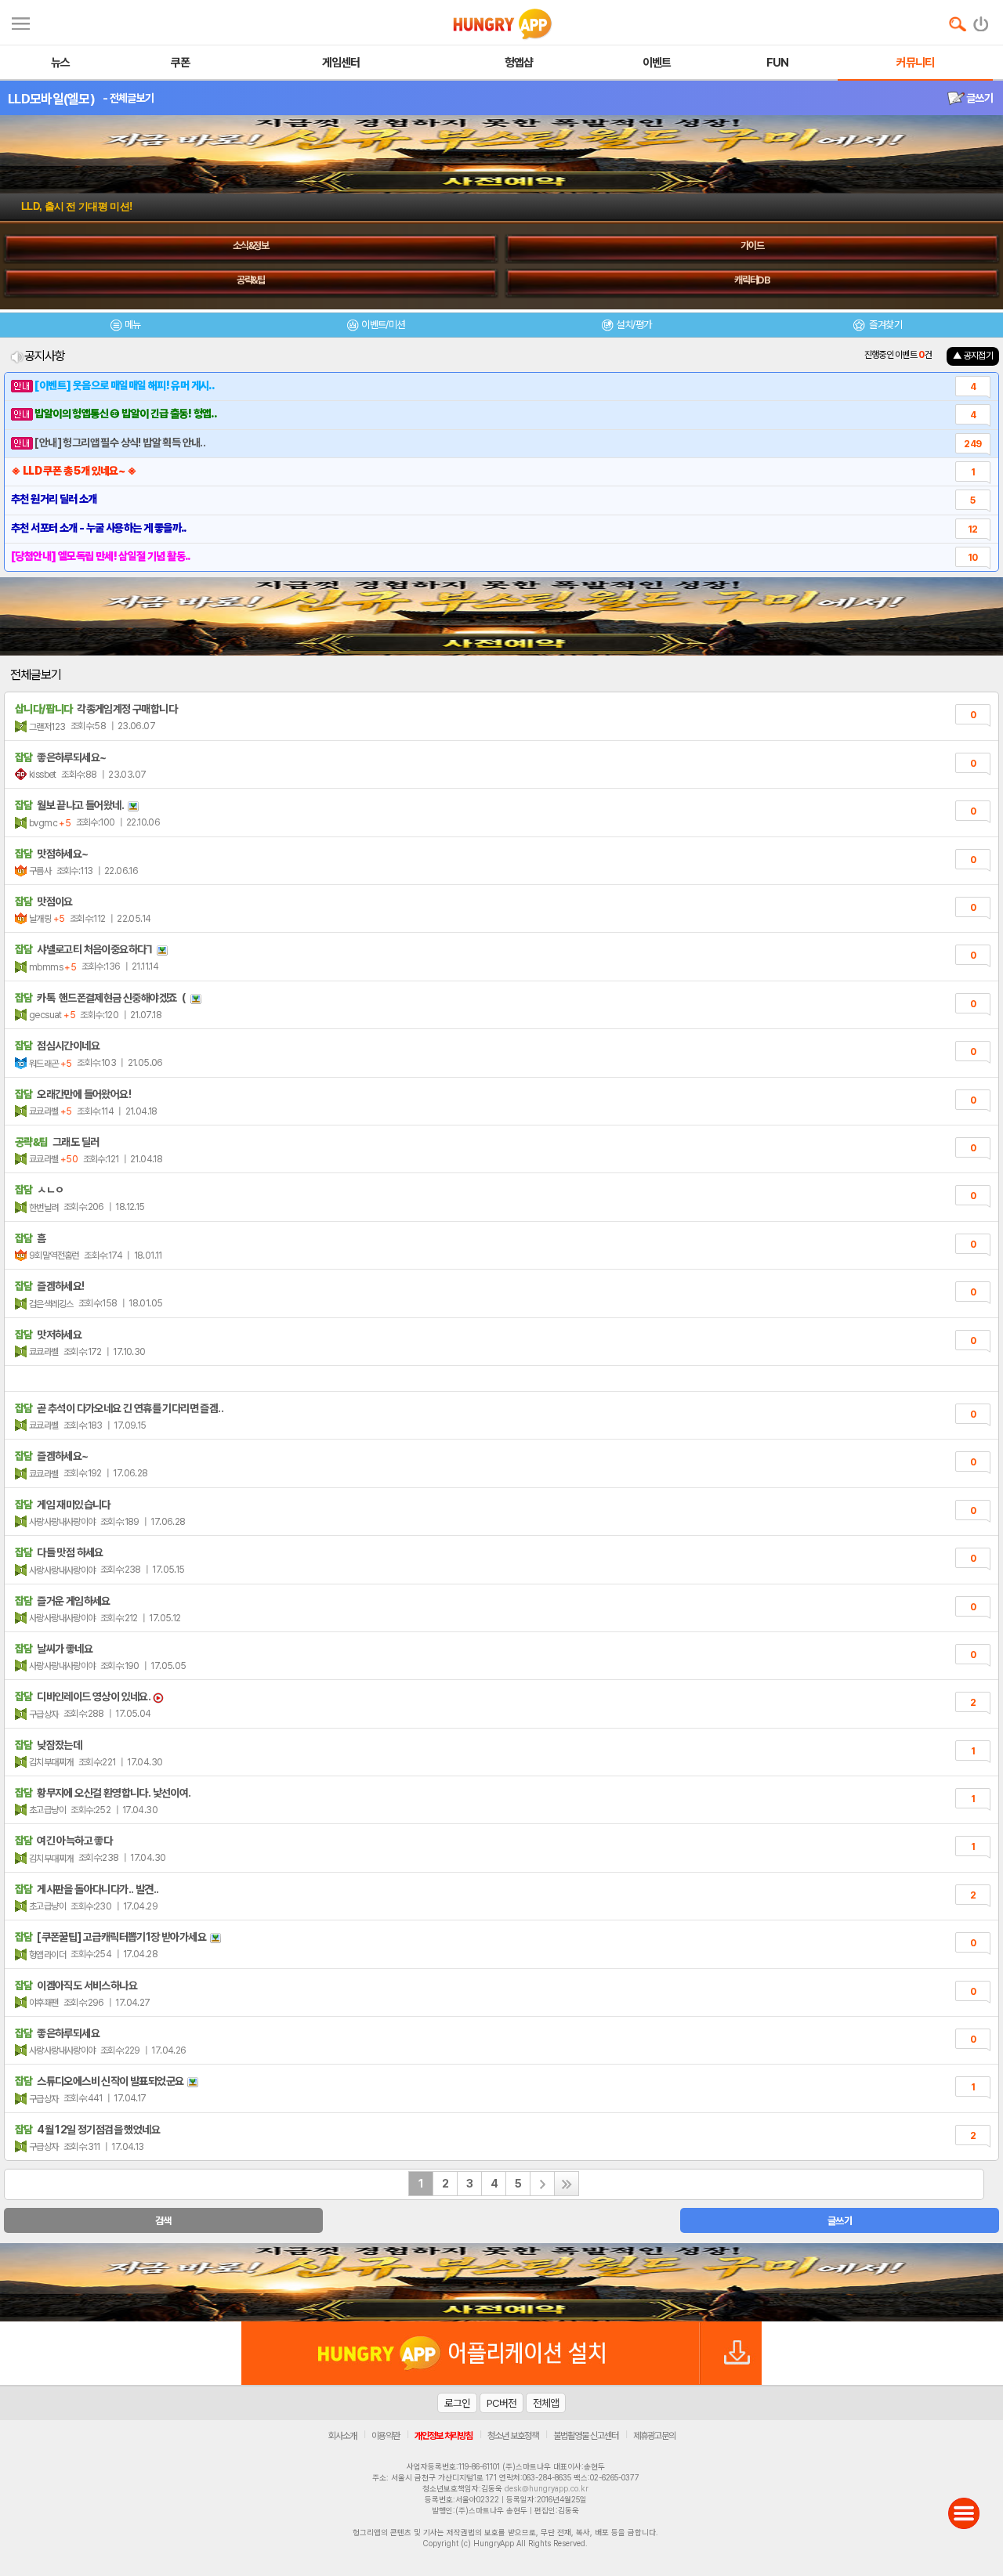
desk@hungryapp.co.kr (547, 2488)
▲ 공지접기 (973, 356)
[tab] (125, 327)
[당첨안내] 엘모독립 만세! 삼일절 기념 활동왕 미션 (129, 206)
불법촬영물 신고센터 (586, 2436)
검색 (163, 2221)
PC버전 (501, 2403)
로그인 (457, 2403)
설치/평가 (634, 325)
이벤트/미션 (383, 325)
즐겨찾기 (885, 325)
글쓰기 (979, 98)
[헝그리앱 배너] (501, 2282)
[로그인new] (981, 20)
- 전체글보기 (128, 98)
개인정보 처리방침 (444, 2436)
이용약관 (386, 2436)
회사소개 (342, 2436)
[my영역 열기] (21, 22)
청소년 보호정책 (513, 2436)
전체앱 (546, 2403)
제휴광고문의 (654, 2436)
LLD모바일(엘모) (51, 99)
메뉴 (133, 325)
